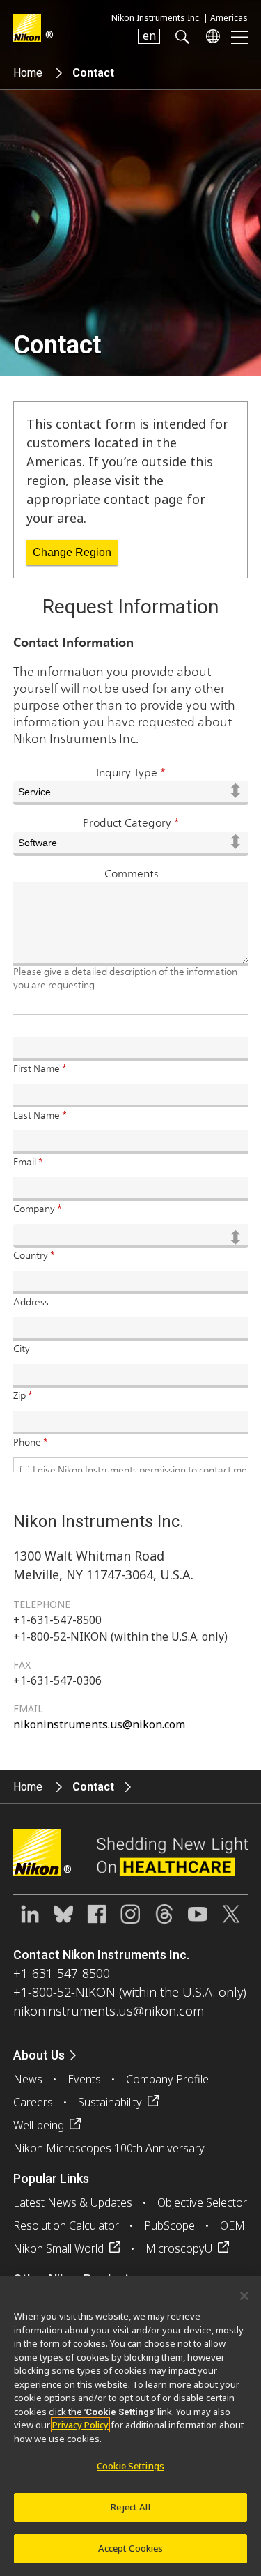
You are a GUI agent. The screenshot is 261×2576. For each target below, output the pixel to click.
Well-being (39, 2125)
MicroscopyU (179, 2248)
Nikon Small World (58, 2248)
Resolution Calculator (66, 2225)
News (28, 2079)
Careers (33, 2102)
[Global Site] (210, 36)
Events (84, 2079)
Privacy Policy (80, 2425)
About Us (39, 2055)
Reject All (130, 2507)
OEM (232, 2225)
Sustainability (110, 2102)
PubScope (169, 2225)
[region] (130, 2426)
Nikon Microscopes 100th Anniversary (109, 2148)
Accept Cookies (131, 2548)
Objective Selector (202, 2202)
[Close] (244, 2296)
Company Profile (167, 2079)
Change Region (72, 552)
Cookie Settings (130, 2466)
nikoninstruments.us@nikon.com (99, 1724)
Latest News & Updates (73, 2202)
